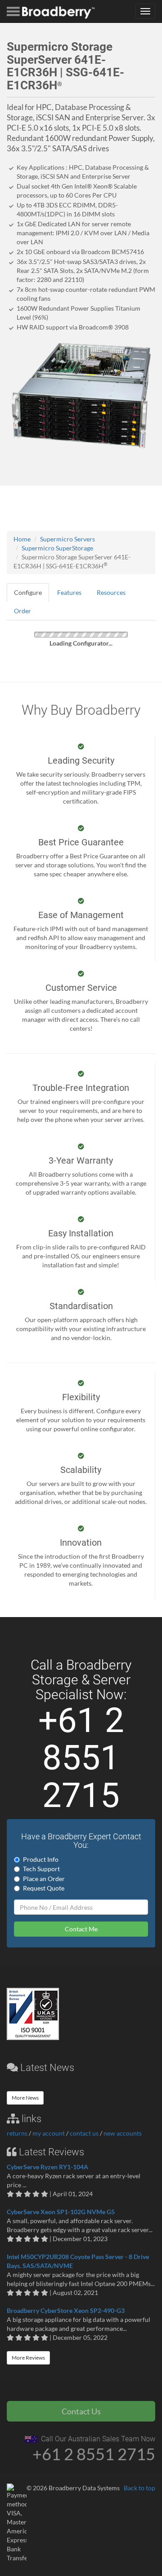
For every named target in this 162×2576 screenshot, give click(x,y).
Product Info (41, 1859)
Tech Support (41, 1869)
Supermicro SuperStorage (57, 548)
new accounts (123, 2133)
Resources (111, 592)
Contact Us (81, 2411)
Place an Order (44, 1879)
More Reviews (28, 2358)
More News (25, 2098)
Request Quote (44, 1888)
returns (17, 2133)
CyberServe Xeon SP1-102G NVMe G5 (61, 2212)
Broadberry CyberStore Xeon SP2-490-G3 (66, 2310)
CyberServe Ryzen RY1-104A (47, 2167)
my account (49, 2133)
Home (22, 539)
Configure (28, 592)
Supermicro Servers (67, 539)
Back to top (139, 2488)
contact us (84, 2133)
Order (22, 611)
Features (69, 592)
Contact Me (81, 1929)
